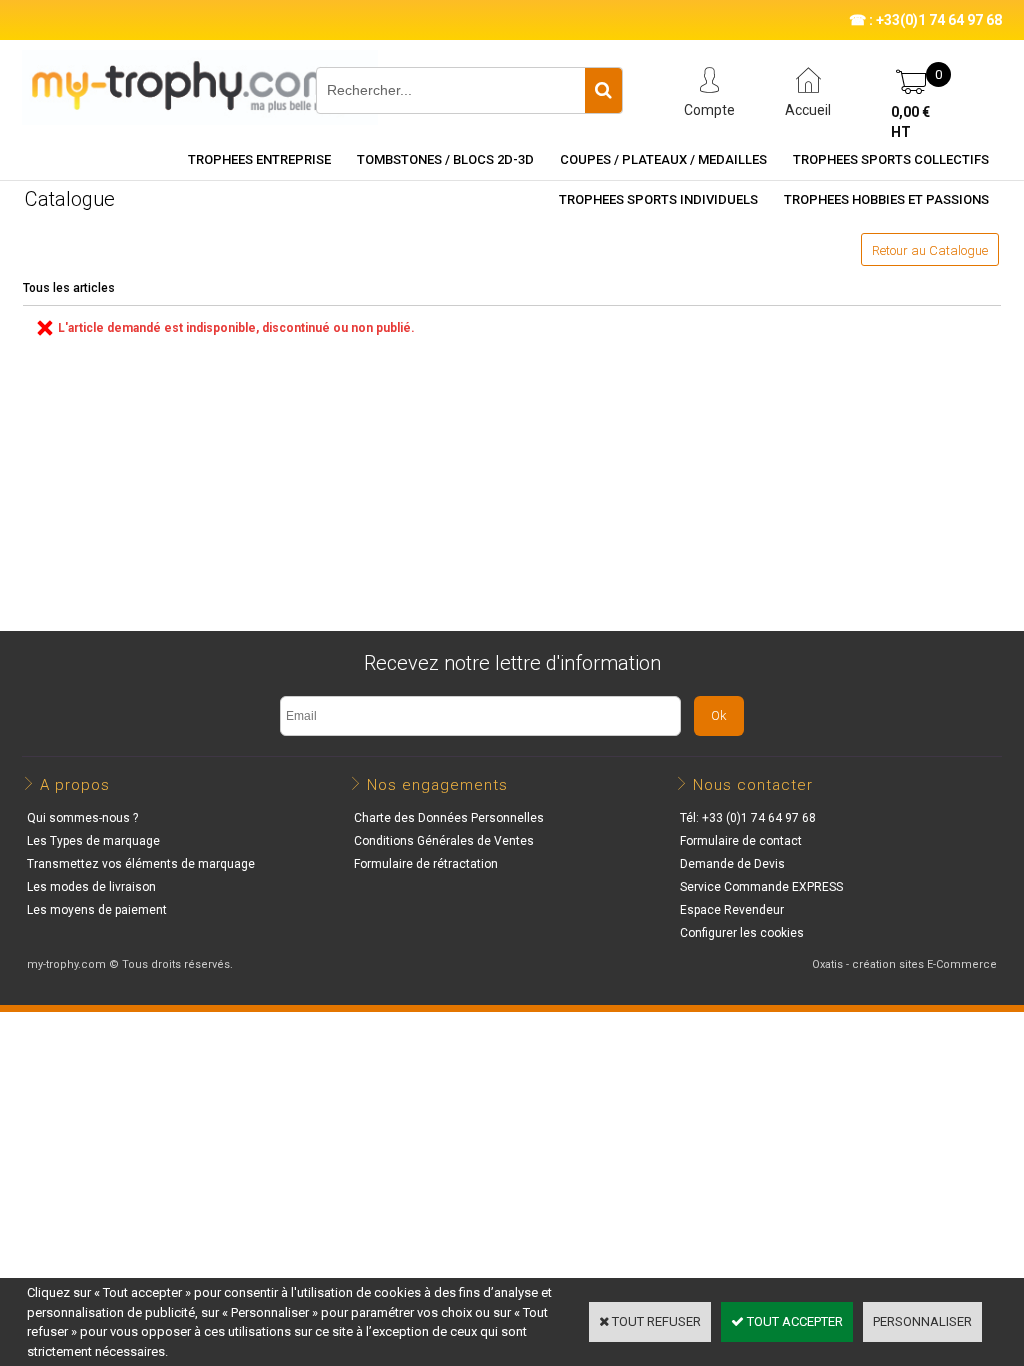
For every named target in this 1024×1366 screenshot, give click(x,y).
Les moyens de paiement (97, 910)
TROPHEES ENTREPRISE (259, 159)
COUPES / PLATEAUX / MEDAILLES (663, 159)
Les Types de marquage (93, 841)
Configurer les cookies (742, 933)
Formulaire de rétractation (426, 864)
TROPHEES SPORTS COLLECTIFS (891, 159)
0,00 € (910, 122)
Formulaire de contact (741, 841)
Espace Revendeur (732, 910)
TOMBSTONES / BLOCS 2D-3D (445, 159)
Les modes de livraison (91, 887)
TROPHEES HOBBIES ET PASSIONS (886, 199)
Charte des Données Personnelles (449, 818)
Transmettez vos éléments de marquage (141, 864)
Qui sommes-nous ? (82, 818)
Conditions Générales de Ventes (444, 841)
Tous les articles (69, 288)
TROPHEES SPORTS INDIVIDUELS (658, 199)
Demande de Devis (732, 864)
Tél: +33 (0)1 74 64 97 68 (748, 818)
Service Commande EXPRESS (761, 887)
